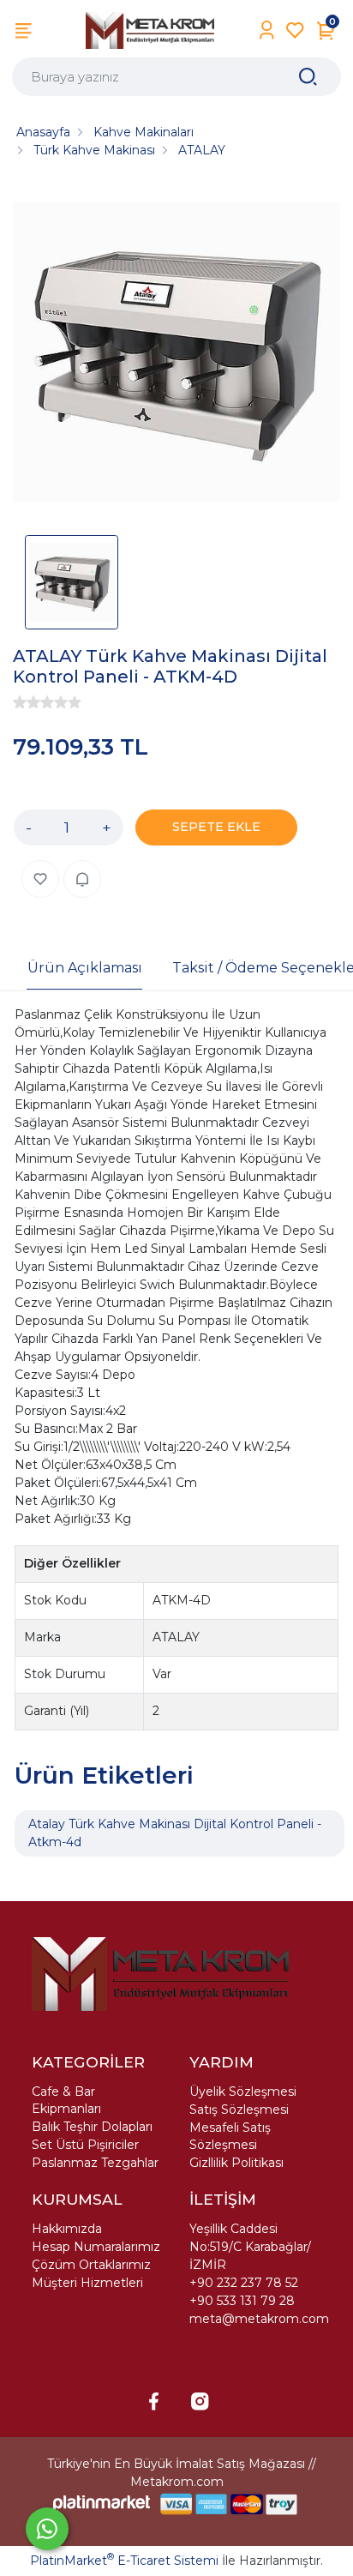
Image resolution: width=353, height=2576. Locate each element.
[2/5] (27, 702)
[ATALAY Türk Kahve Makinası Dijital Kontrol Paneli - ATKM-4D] (176, 352)
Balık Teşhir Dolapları (92, 2127)
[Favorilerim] (295, 30)
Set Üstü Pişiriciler (85, 2145)
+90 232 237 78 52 (244, 2283)
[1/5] (20, 702)
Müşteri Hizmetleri (87, 2283)
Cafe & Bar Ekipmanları (66, 2100)
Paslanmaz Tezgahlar (95, 2163)
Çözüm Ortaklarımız (91, 2265)
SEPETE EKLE (216, 827)
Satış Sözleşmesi (239, 2110)
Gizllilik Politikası (236, 2163)
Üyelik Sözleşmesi (243, 2091)
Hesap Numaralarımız (96, 2247)
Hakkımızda (67, 2229)
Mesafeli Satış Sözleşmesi (230, 2136)
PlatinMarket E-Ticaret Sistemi (124, 2561)
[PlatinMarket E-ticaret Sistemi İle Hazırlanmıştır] (102, 2504)
